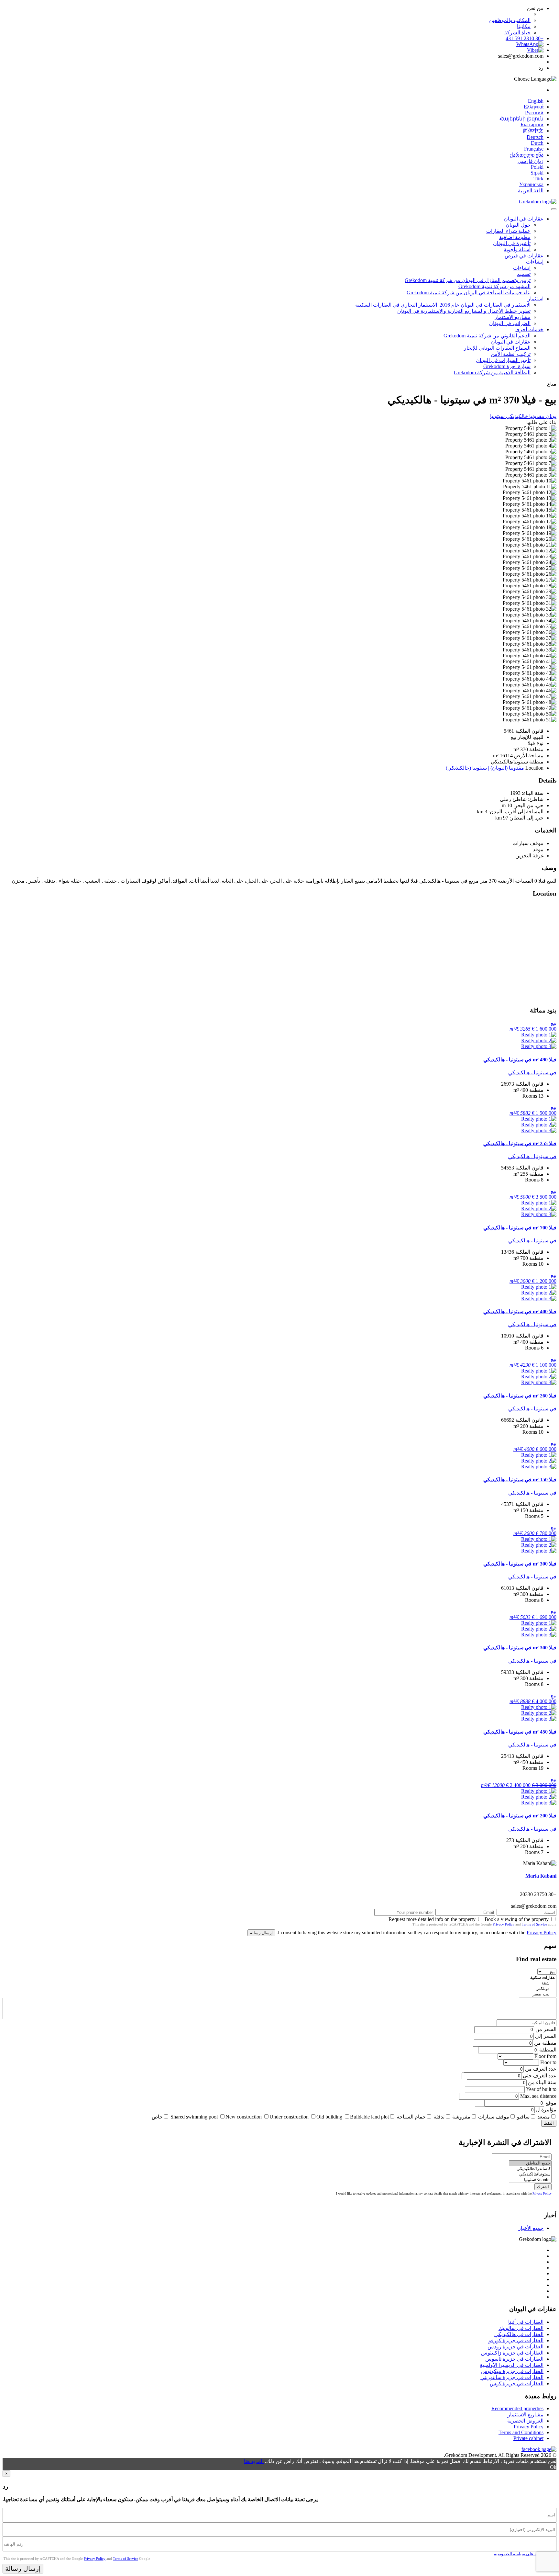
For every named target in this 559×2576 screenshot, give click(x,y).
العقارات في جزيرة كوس (517, 2384)
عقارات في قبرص (524, 256)
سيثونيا (497, 416)
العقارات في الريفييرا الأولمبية (512, 2365)
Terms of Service (534, 1924)
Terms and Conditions (521, 2432)
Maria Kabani (541, 1876)
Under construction (289, 2117)
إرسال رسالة (261, 1933)
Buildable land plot (369, 2117)
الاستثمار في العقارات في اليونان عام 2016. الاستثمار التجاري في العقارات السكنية (443, 305)
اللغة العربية (531, 191)
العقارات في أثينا (526, 2322)
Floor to (548, 2062)
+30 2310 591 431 (525, 38)
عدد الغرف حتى (540, 2076)
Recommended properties (517, 2408)
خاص (157, 2117)
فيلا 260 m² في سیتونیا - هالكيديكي (520, 1396)
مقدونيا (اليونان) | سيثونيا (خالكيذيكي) (485, 768)
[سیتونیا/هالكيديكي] (530, 2174)
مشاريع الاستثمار (513, 317)
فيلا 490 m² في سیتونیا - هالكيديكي (520, 1060)
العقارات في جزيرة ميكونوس (512, 2371)
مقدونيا (536, 416)
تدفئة (439, 2117)
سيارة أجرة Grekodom (507, 366)
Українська (531, 184)
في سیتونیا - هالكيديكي (532, 1073)
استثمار (536, 299)
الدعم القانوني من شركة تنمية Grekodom (487, 336)
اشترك (543, 2187)
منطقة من (545, 2043)
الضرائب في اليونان (510, 323)
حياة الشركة (517, 33)
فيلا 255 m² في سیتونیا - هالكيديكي (520, 1143)
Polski (537, 167)
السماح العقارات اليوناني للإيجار (497, 348)
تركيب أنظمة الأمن (511, 354)
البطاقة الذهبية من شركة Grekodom (492, 373)
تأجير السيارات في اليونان (503, 360)
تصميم (524, 274)
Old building (329, 2117)
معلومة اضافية (515, 237)
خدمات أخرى (529, 329)
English (536, 101)
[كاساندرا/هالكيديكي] (530, 2169)
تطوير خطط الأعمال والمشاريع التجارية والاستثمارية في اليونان (464, 311)
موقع (551, 2103)
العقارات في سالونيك (521, 2328)
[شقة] (538, 1983)
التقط (549, 2123)
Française (534, 149)
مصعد (544, 2117)
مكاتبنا (524, 26)
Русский (534, 113)
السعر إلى (546, 2036)
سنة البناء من (542, 2082)
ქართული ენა (527, 155)
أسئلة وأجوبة (517, 249)
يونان (550, 416)
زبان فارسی (531, 161)
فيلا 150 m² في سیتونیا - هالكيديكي (520, 1480)
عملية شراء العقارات (508, 231)
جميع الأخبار (531, 2228)
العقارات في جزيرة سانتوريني (512, 2377)
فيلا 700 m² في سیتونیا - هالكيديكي (520, 1228)
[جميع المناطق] (530, 2163)
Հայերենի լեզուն (521, 119)
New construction (244, 2117)
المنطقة (548, 2050)
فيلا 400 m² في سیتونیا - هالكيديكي (520, 1311)
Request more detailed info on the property (432, 1919)
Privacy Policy (504, 1924)
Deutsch (535, 137)
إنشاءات (535, 262)
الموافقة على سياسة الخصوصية (522, 2554)
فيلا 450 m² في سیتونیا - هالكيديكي (520, 1732)
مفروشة (461, 2117)
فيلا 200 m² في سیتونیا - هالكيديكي (520, 1816)
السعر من (546, 2029)
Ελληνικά (534, 107)
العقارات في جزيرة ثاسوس (514, 2359)
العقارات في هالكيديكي (519, 2334)
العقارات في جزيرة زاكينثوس (512, 2353)
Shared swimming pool (194, 2117)
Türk (538, 179)
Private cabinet (528, 2438)
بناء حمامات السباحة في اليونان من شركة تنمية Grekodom (469, 293)
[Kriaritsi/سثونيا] (530, 2180)
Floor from (545, 2056)
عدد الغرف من (541, 2069)
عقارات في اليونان (524, 219)
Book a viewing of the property (517, 1919)
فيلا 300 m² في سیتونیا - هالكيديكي (520, 1564)
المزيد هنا (254, 2461)
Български (532, 124)
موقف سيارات (494, 2117)
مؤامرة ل (546, 2110)
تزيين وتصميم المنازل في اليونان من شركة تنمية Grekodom (468, 280)
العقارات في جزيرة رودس (515, 2347)
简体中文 (533, 131)
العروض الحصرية (525, 2421)
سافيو (523, 2117)
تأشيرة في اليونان (512, 243)
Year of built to (541, 2089)
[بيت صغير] (538, 1994)
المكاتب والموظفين (510, 20)
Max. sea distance (538, 2096)
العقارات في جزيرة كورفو (516, 2340)
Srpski (537, 173)
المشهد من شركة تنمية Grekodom (494, 286)
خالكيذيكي (516, 416)
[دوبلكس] (538, 1989)
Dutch (537, 143)
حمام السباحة (411, 2117)
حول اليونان (518, 225)
